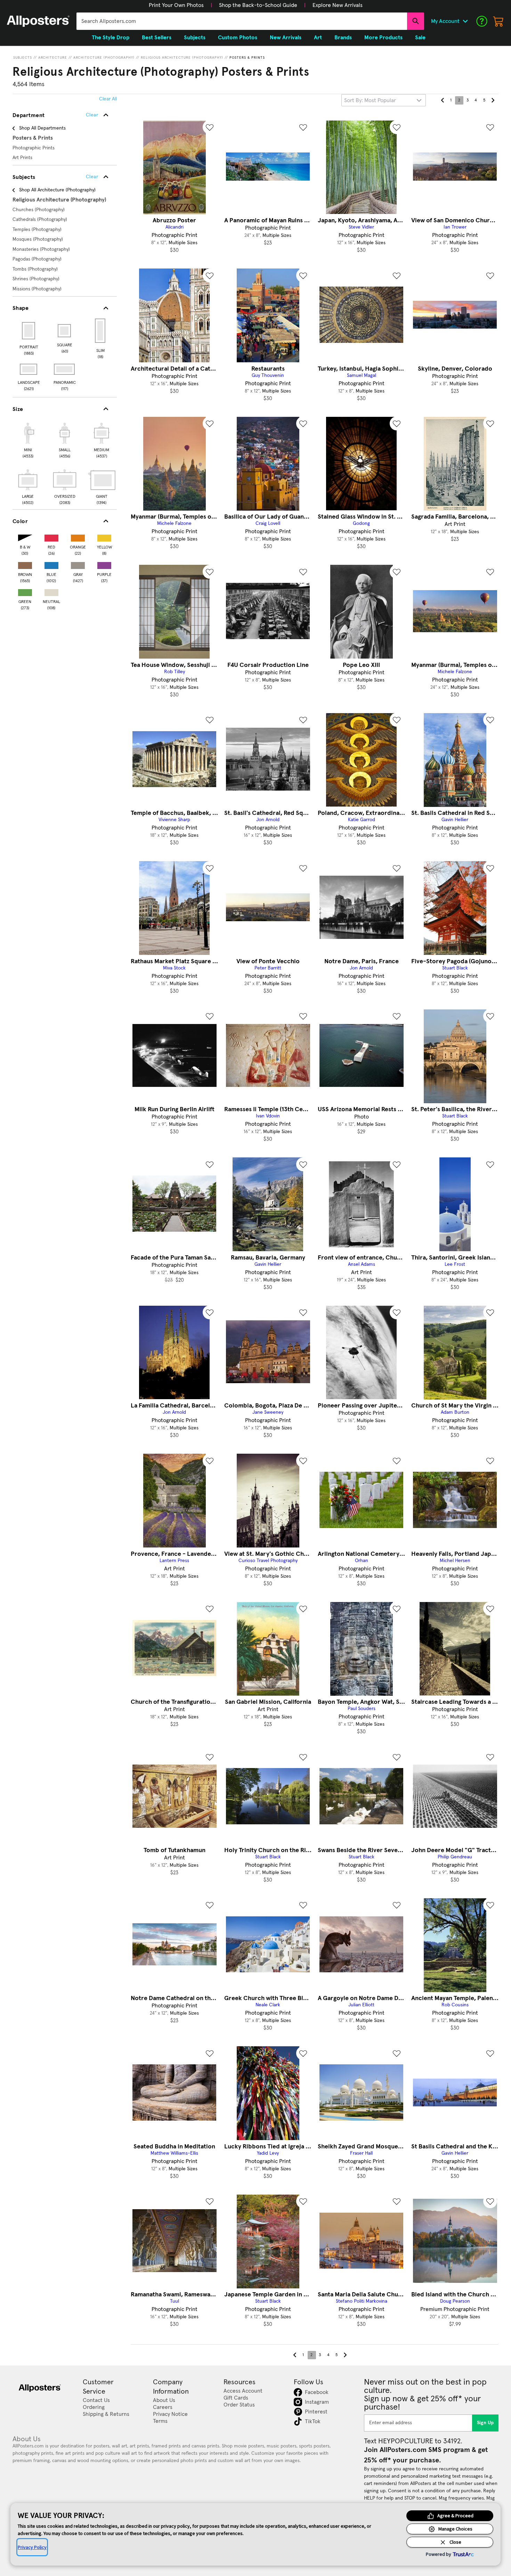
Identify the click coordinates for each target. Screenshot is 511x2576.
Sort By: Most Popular (370, 100)
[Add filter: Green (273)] (25, 591)
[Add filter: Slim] (101, 331)
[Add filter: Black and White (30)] (25, 536)
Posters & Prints (247, 58)
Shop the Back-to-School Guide (258, 5)
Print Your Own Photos (176, 5)
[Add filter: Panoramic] (65, 369)
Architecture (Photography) (104, 58)
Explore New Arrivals (338, 5)
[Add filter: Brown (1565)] (25, 564)
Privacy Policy (32, 2547)
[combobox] (242, 21)
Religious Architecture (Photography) (182, 58)
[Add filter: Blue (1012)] (51, 564)
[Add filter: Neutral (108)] (51, 591)
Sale (420, 38)
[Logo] (38, 21)
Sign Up (485, 2423)
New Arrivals (286, 38)
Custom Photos (238, 38)
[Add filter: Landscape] (29, 369)
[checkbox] (28, 439)
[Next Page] (493, 100)
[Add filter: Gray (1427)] (78, 564)
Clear (92, 177)
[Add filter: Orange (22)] (78, 536)
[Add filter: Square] (65, 331)
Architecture (53, 58)
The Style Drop (111, 38)
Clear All (108, 99)
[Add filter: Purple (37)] (104, 564)
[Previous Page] (443, 100)
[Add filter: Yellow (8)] (104, 536)
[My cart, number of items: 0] (498, 21)
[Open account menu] (465, 21)
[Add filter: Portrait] (29, 331)
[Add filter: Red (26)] (51, 536)
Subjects (23, 58)
